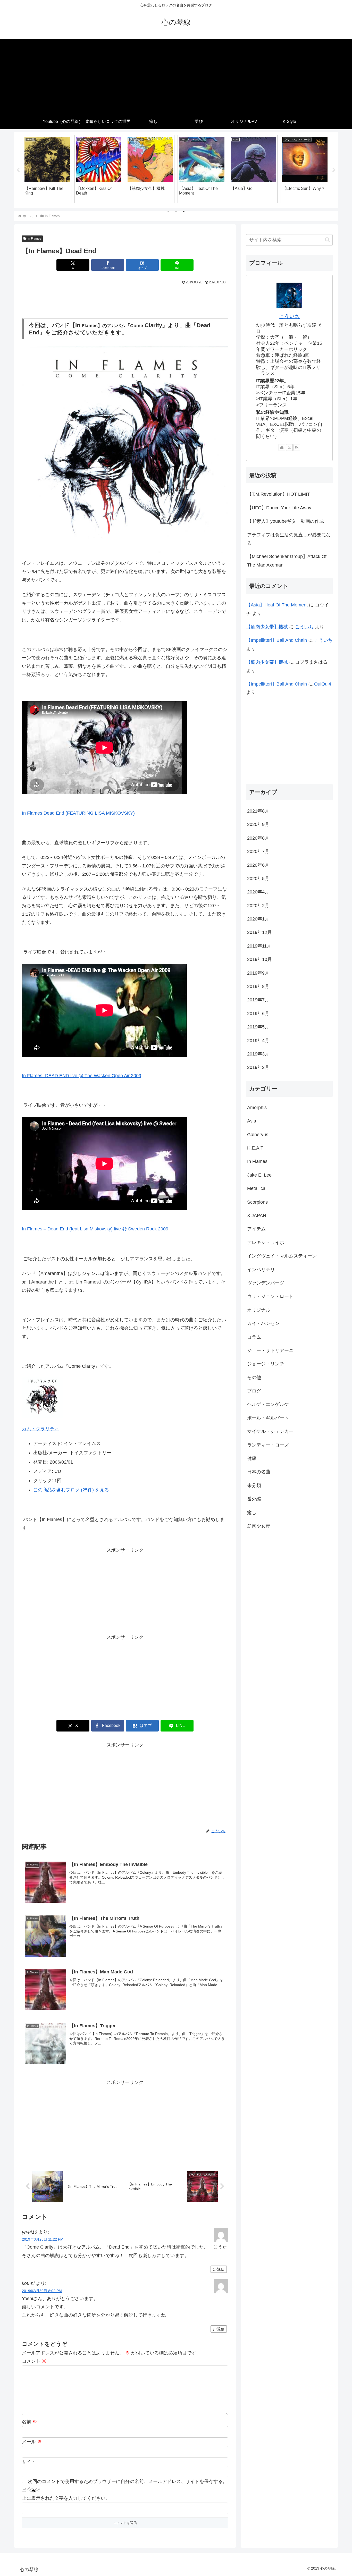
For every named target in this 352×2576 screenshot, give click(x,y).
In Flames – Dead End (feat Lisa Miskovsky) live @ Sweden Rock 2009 (95, 1229)
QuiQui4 (323, 684)
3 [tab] (184, 212)
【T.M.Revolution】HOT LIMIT (279, 494)
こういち (289, 316)
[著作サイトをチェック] (282, 447)
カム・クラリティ (40, 1429)
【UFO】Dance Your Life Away (279, 508)
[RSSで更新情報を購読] (297, 447)
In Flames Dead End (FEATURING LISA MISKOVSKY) (78, 813)
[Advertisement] (176, 75)
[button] (327, 240)
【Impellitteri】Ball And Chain (276, 640)
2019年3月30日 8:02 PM (42, 2291)
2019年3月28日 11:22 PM (43, 2239)
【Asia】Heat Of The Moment (277, 605)
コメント (34, 2361)
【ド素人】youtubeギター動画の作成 (286, 521)
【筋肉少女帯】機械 (267, 627)
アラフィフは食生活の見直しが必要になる (289, 539)
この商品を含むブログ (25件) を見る (71, 1490)
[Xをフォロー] (289, 447)
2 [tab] (176, 212)
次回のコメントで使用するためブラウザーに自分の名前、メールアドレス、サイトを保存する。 (128, 2481)
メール (32, 2442)
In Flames (34, 239)
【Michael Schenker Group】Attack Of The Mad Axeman (287, 561)
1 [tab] (168, 212)
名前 (30, 2422)
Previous (18, 170)
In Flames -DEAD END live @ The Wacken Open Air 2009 (82, 1076)
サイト (29, 2462)
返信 (221, 2269)
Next (334, 170)
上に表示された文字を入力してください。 (66, 2498)
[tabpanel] (47, 169)
